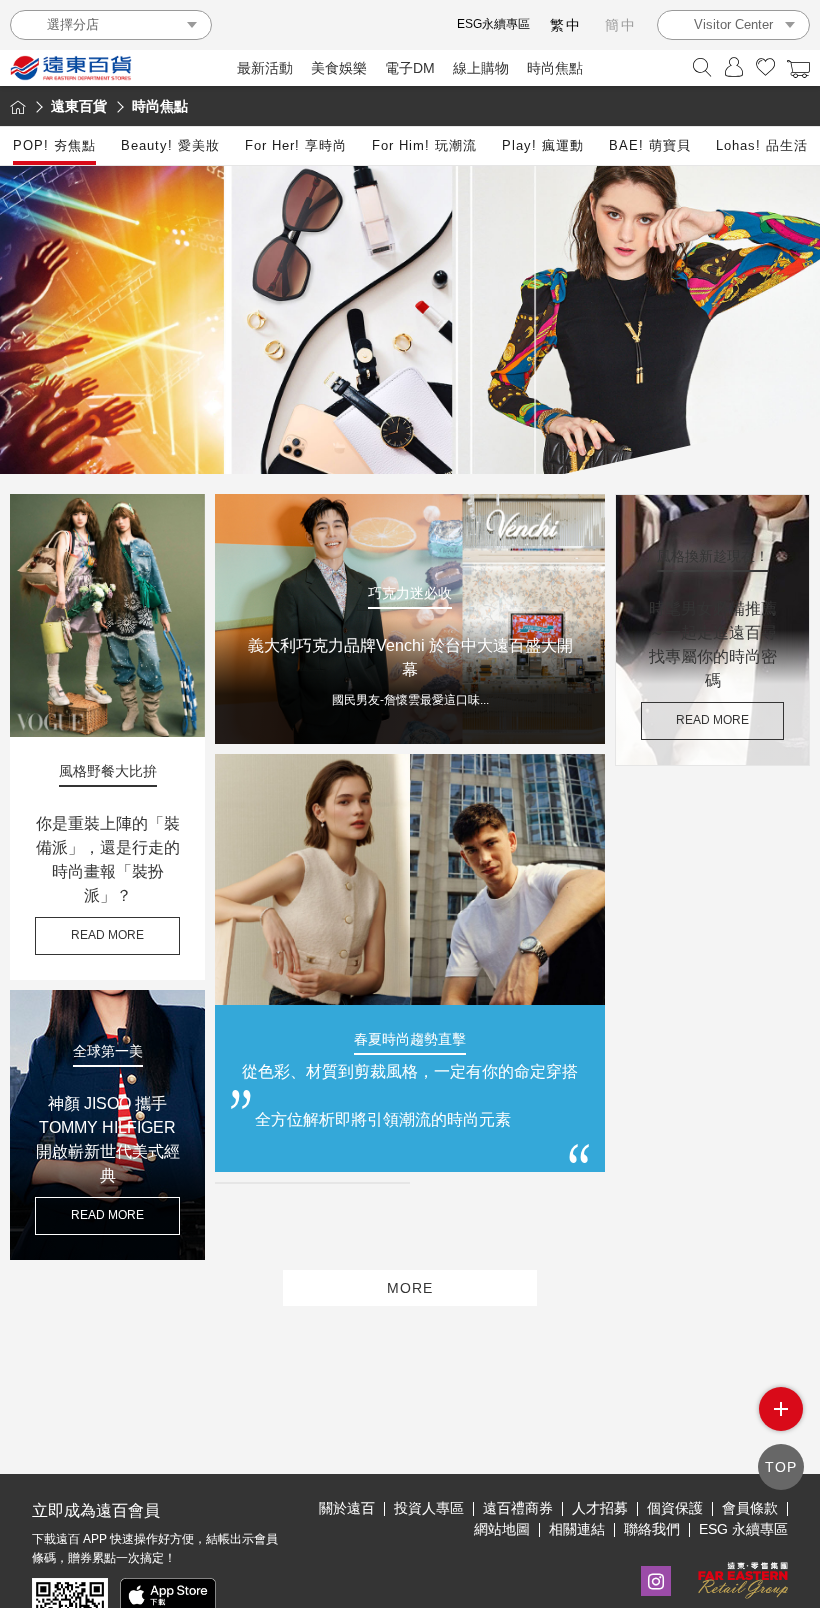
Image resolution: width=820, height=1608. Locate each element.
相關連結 (577, 1529)
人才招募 (600, 1508)
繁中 (566, 25)
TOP (781, 1467)
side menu (781, 1409)
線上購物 (481, 68)
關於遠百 (347, 1508)
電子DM (410, 68)
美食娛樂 (339, 68)
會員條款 (750, 1508)
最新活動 (265, 68)
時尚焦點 (555, 68)
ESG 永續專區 (743, 1529)
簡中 (621, 25)
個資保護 (675, 1508)
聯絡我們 (652, 1529)
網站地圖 (502, 1529)
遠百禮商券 (518, 1508)
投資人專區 (429, 1508)
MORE (410, 1288)
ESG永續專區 (493, 24)
